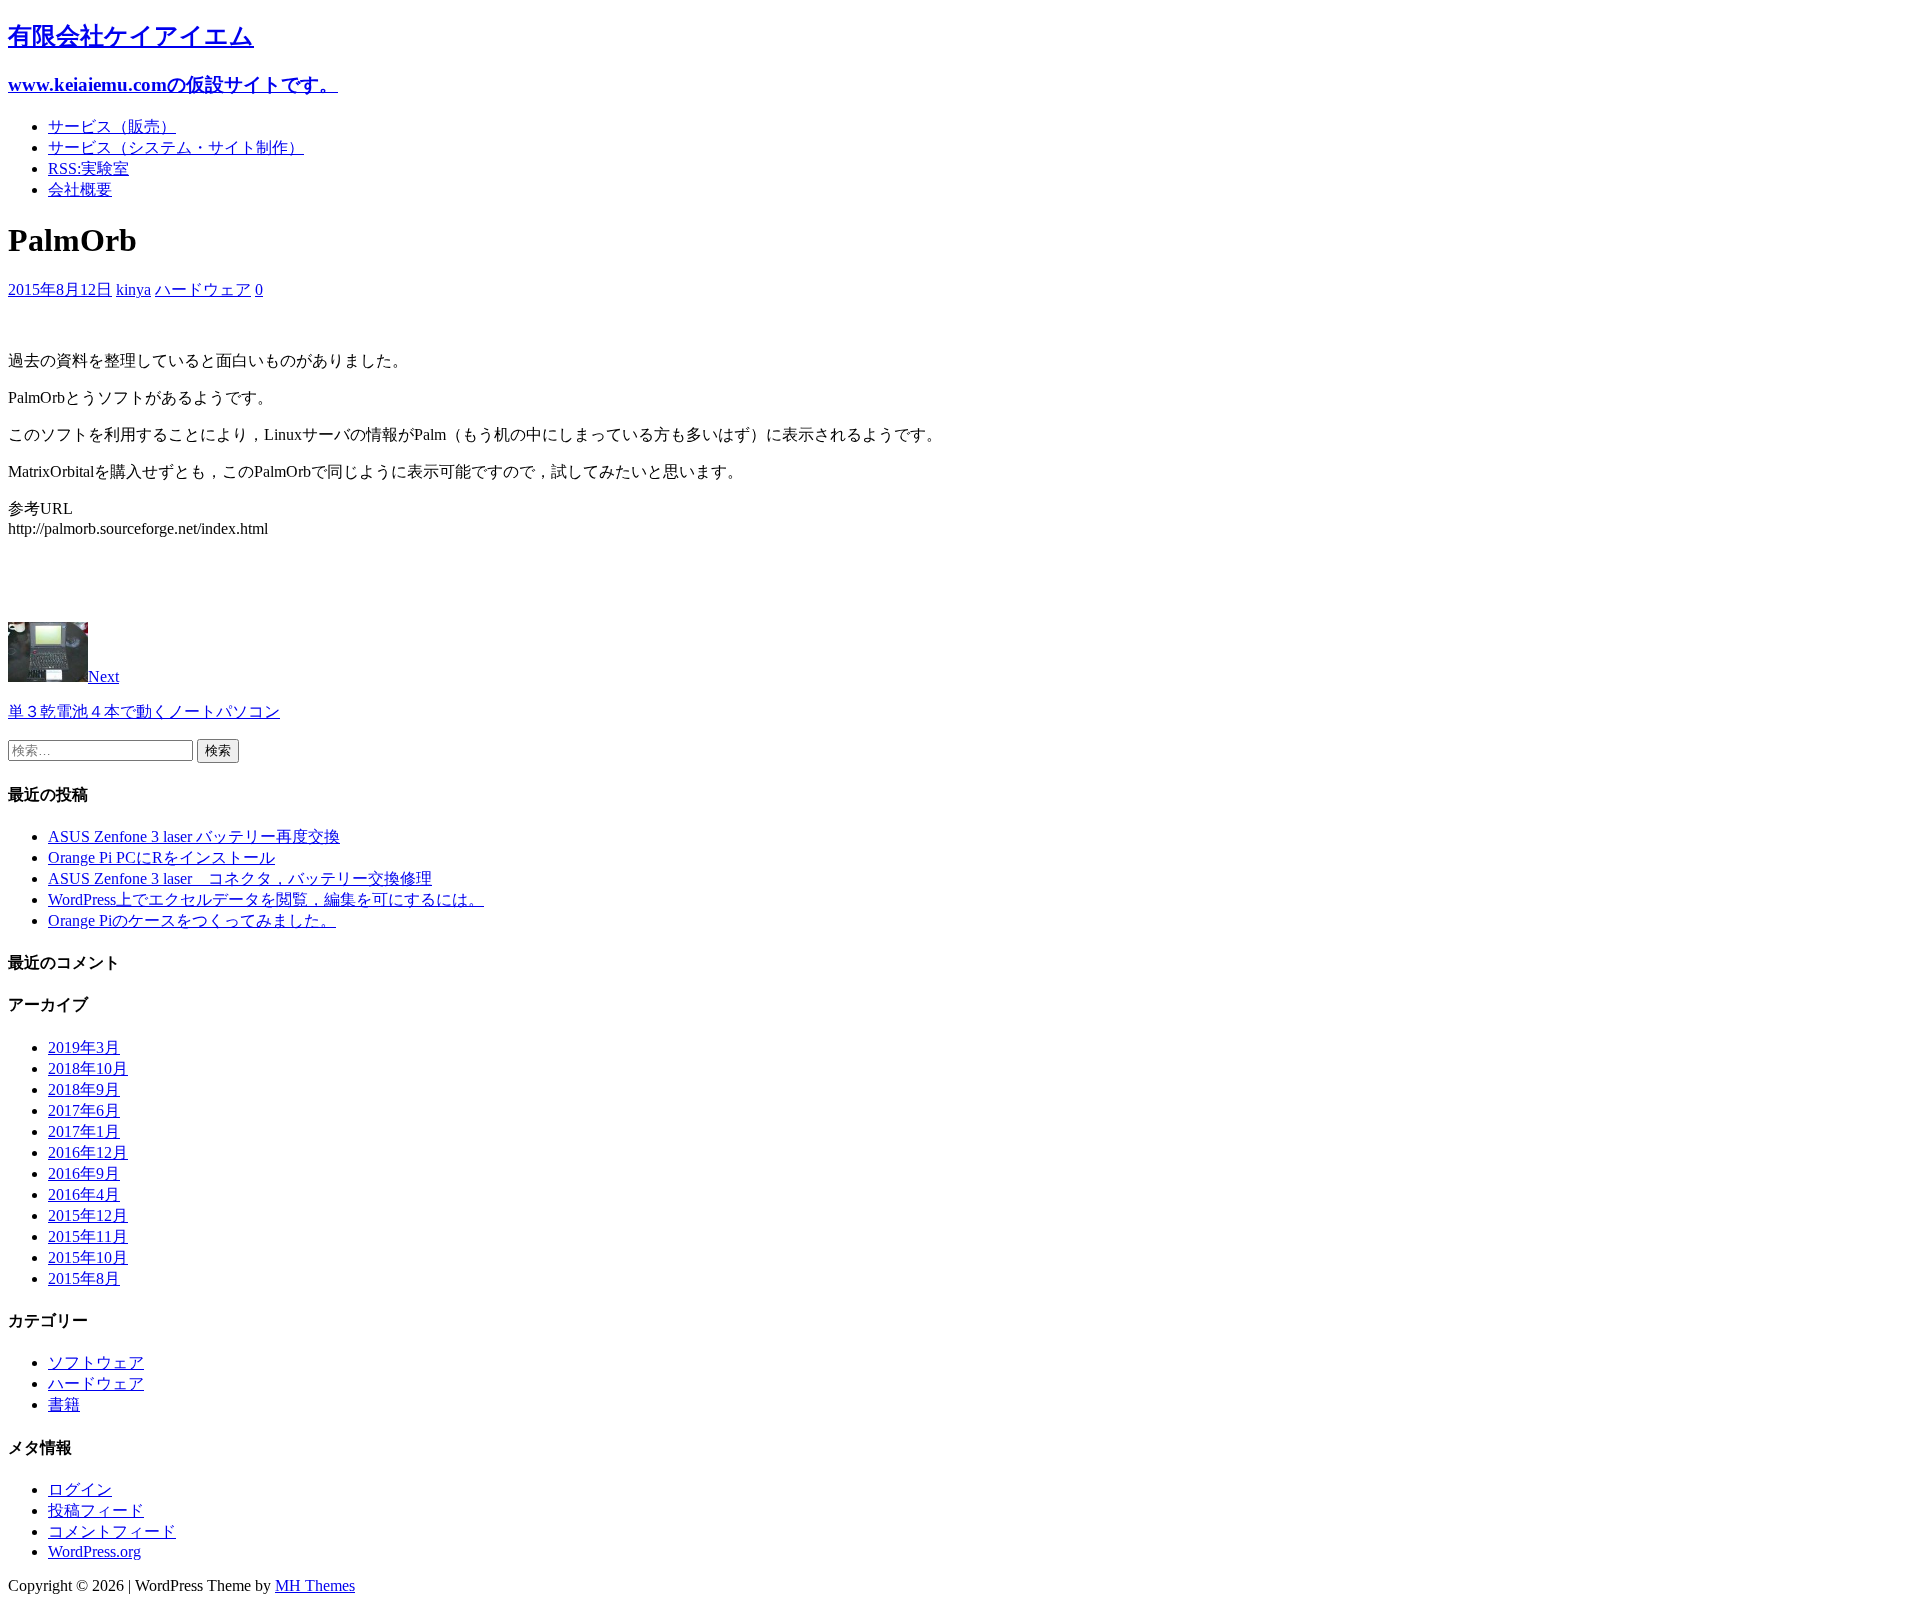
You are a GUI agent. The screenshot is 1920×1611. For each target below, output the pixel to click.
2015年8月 (84, 1278)
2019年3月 (84, 1047)
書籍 (64, 1404)
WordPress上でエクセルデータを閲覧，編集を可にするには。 (266, 899)
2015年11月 (88, 1236)
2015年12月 (88, 1215)
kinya (133, 289)
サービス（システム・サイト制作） (176, 147)
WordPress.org (94, 1551)
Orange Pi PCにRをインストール (161, 857)
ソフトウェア (96, 1362)
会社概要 (80, 189)
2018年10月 (88, 1068)
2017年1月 (84, 1131)
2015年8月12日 (60, 289)
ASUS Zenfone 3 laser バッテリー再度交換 (194, 836)
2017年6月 (84, 1110)
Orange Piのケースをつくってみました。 (192, 920)
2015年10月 (88, 1257)
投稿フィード (96, 1510)
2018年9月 (84, 1089)
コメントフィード (112, 1531)
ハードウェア (203, 289)
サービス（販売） (112, 126)
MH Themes (315, 1585)
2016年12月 (88, 1152)
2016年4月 (84, 1194)
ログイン (80, 1489)
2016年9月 (84, 1173)
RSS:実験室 (88, 168)
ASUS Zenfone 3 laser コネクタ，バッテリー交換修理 (240, 878)
